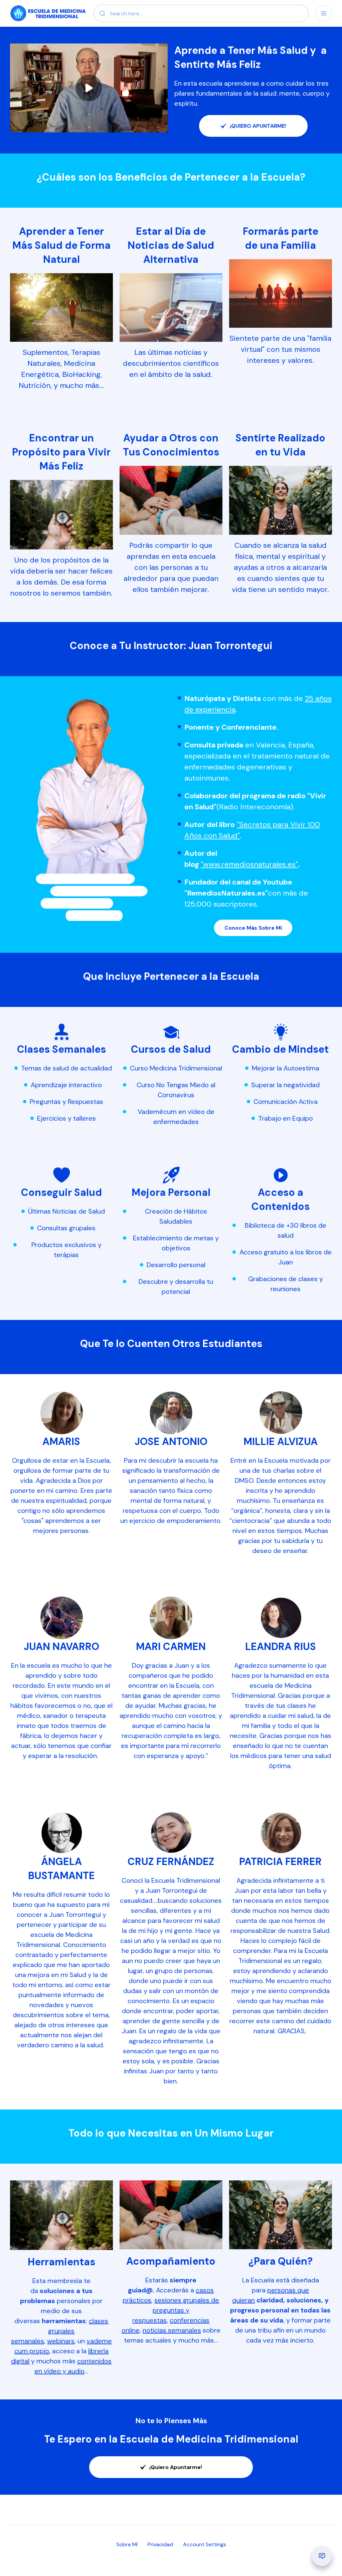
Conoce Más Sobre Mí (253, 928)
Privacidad (160, 2544)
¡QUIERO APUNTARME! (258, 126)
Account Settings (205, 2544)
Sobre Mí (127, 2544)
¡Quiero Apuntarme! (176, 2467)
